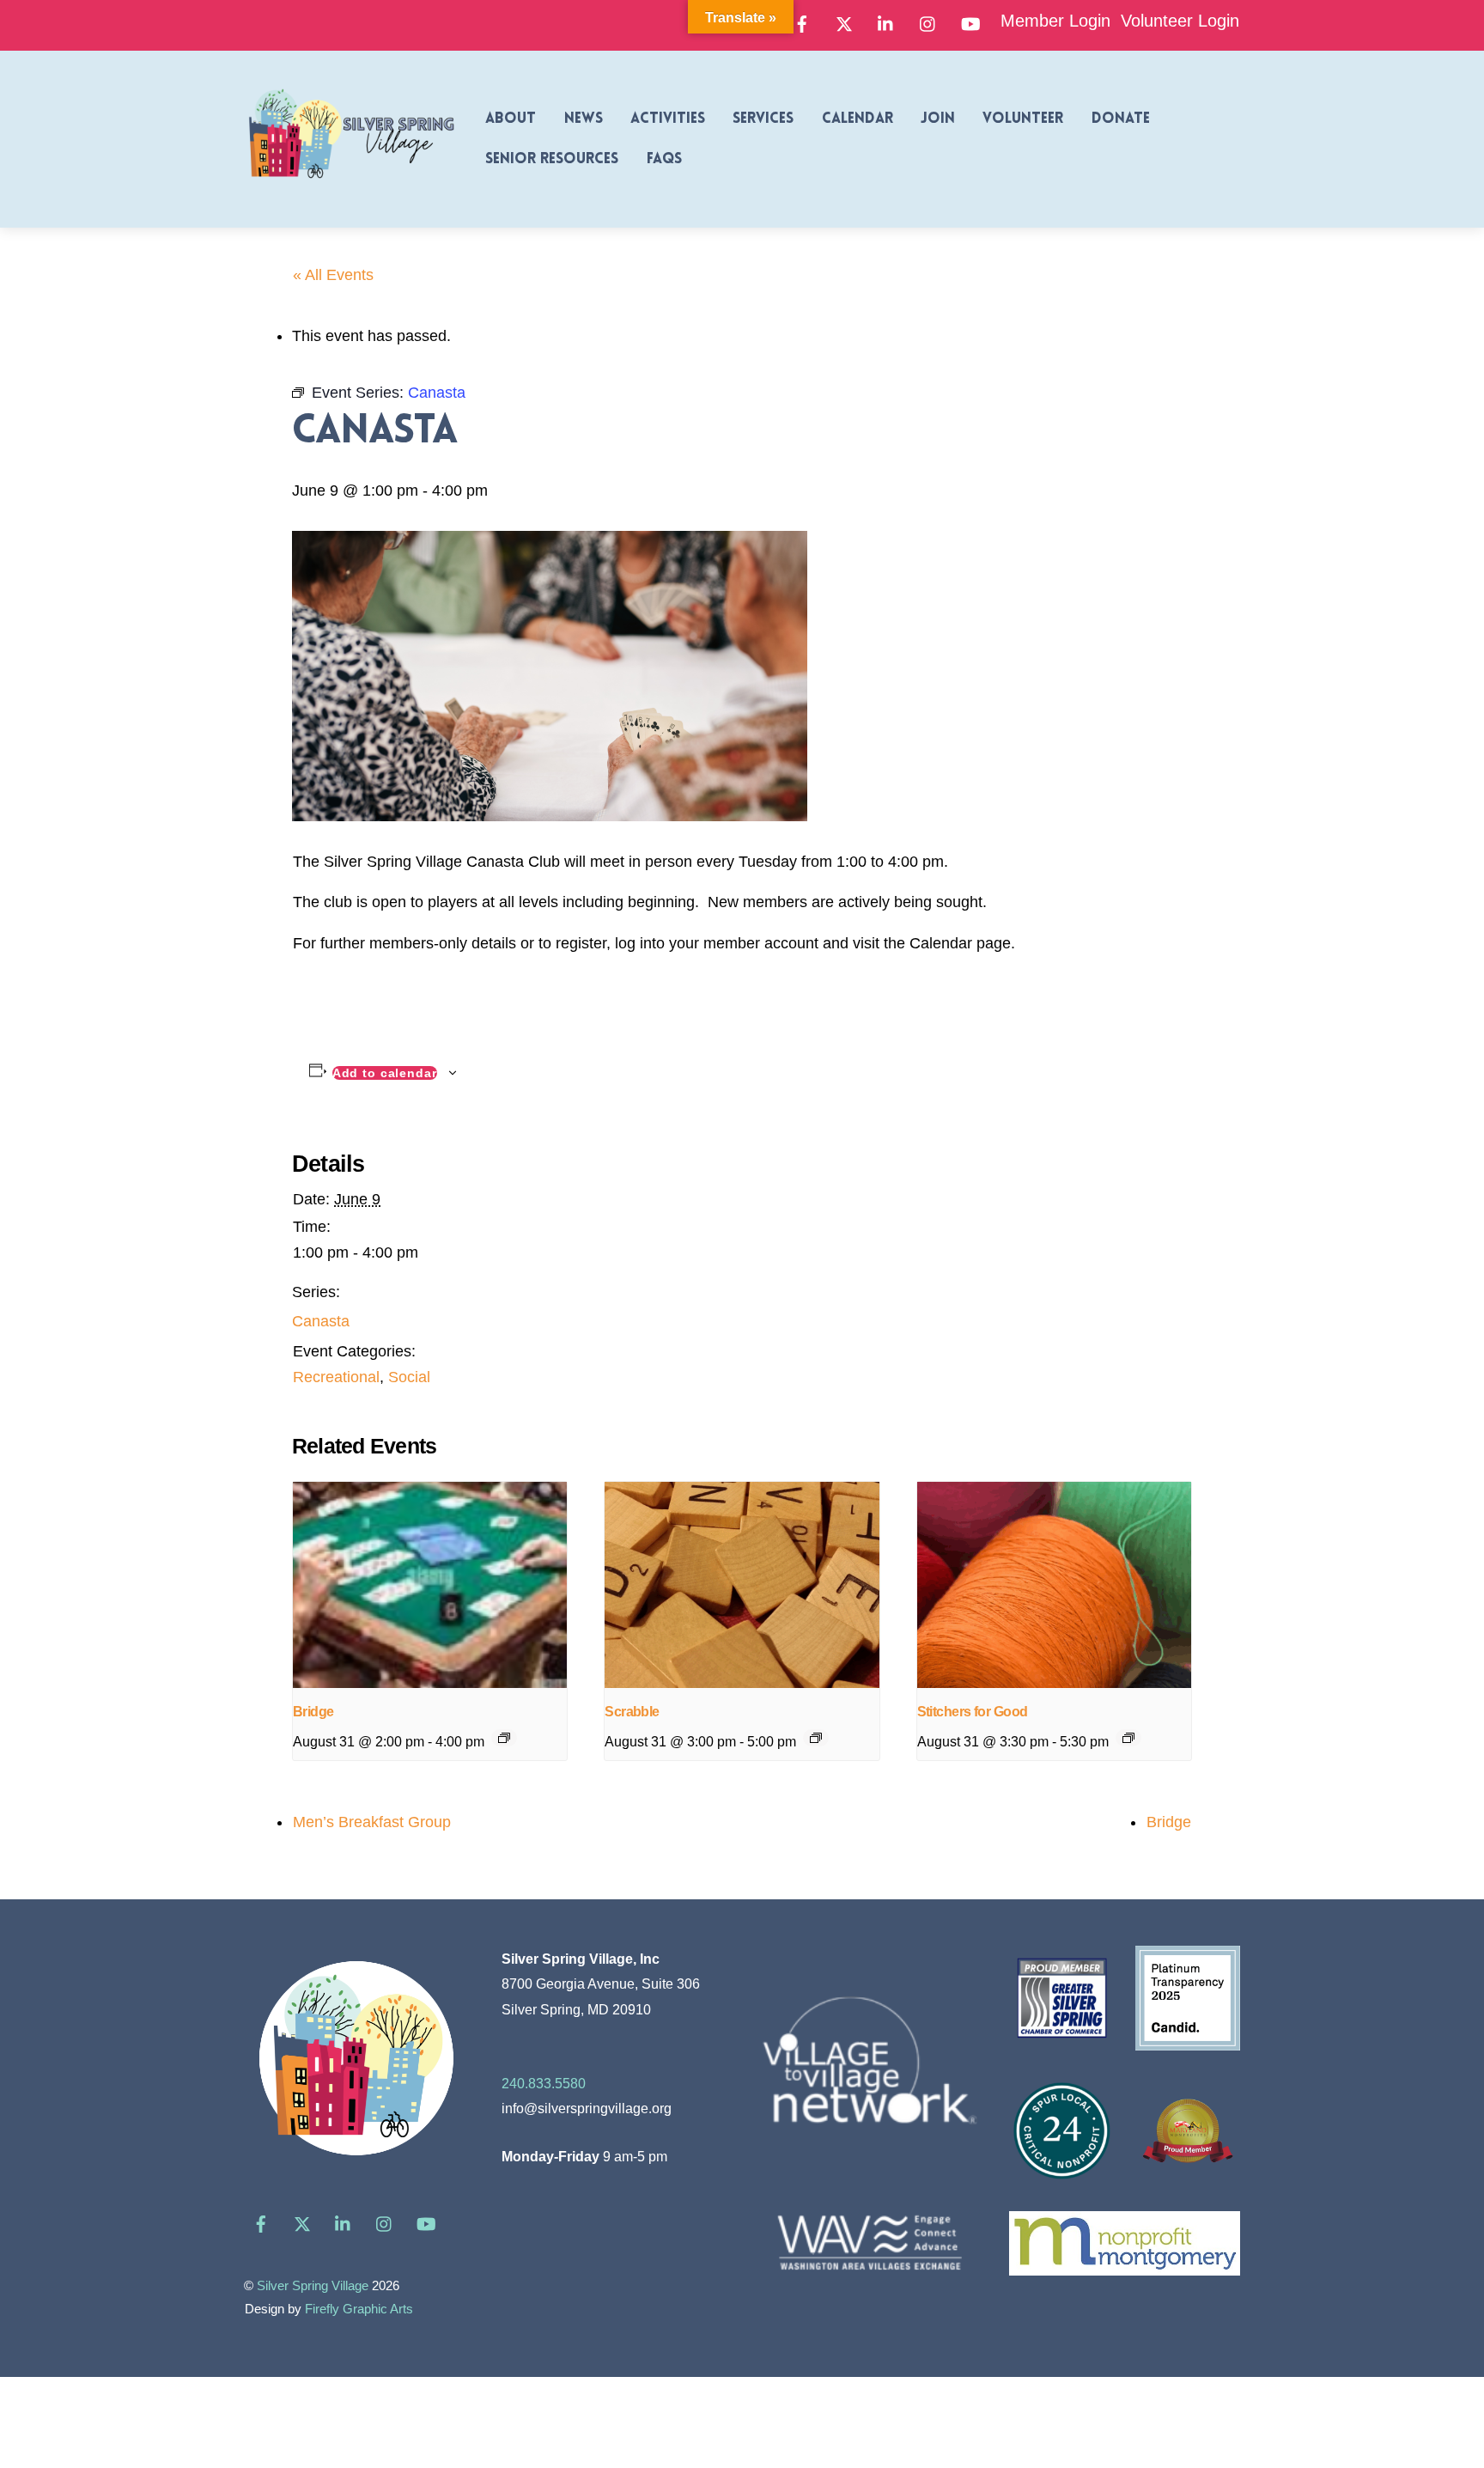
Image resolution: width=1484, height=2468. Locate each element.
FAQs (664, 159)
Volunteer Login (1180, 21)
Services (763, 119)
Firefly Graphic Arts (359, 2309)
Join (938, 119)
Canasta (321, 1321)
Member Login (1055, 21)
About (511, 119)
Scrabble (632, 1712)
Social (409, 1377)
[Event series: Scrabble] (816, 1738)
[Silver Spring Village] (351, 188)
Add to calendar (385, 1073)
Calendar (858, 119)
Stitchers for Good (973, 1712)
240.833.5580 (544, 2083)
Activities (668, 119)
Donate (1121, 119)
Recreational (336, 1377)
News (584, 119)
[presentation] (430, 1585)
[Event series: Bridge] (504, 1738)
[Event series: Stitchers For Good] (1128, 1738)
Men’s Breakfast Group (372, 1822)
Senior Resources (552, 159)
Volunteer (1023, 119)
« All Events (333, 275)
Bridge (313, 1712)
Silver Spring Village (313, 2286)
